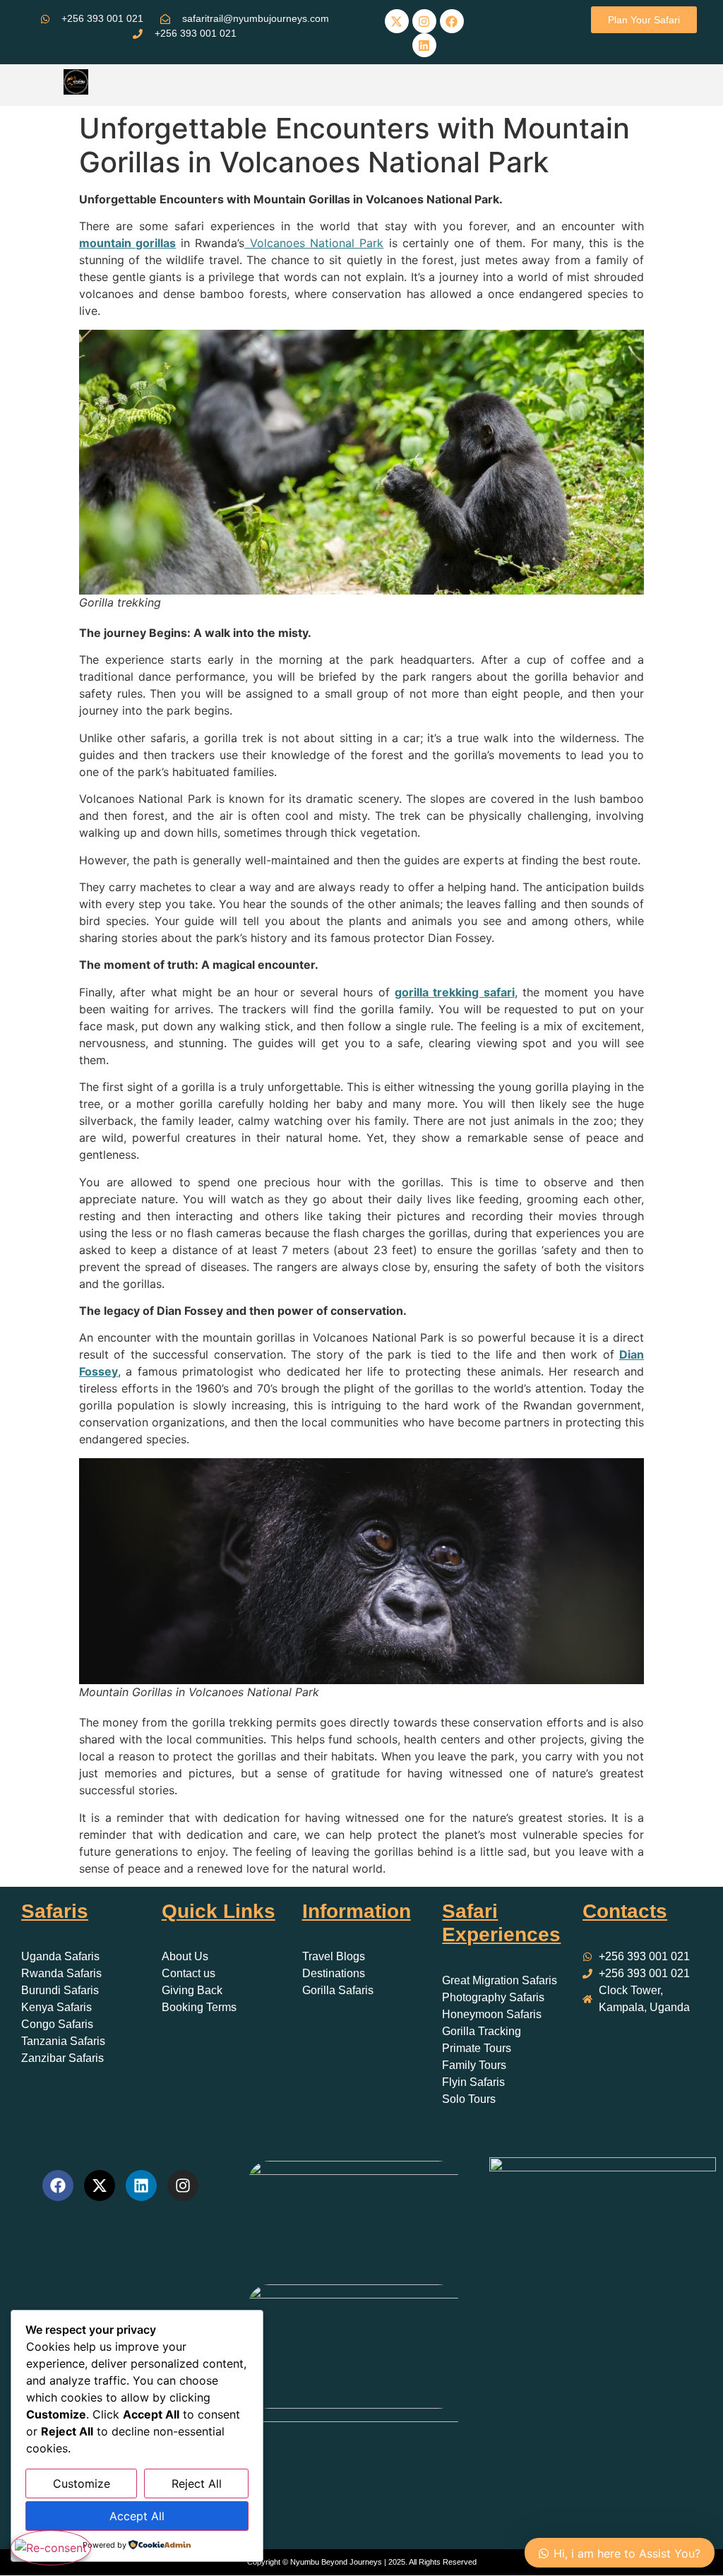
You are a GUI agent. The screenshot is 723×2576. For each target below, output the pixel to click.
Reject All (197, 2483)
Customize (82, 2483)
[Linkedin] (424, 45)
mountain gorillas (127, 243)
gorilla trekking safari (455, 992)
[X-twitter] (397, 21)
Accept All (137, 2516)
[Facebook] (452, 21)
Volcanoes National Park (314, 243)
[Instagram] (424, 21)
